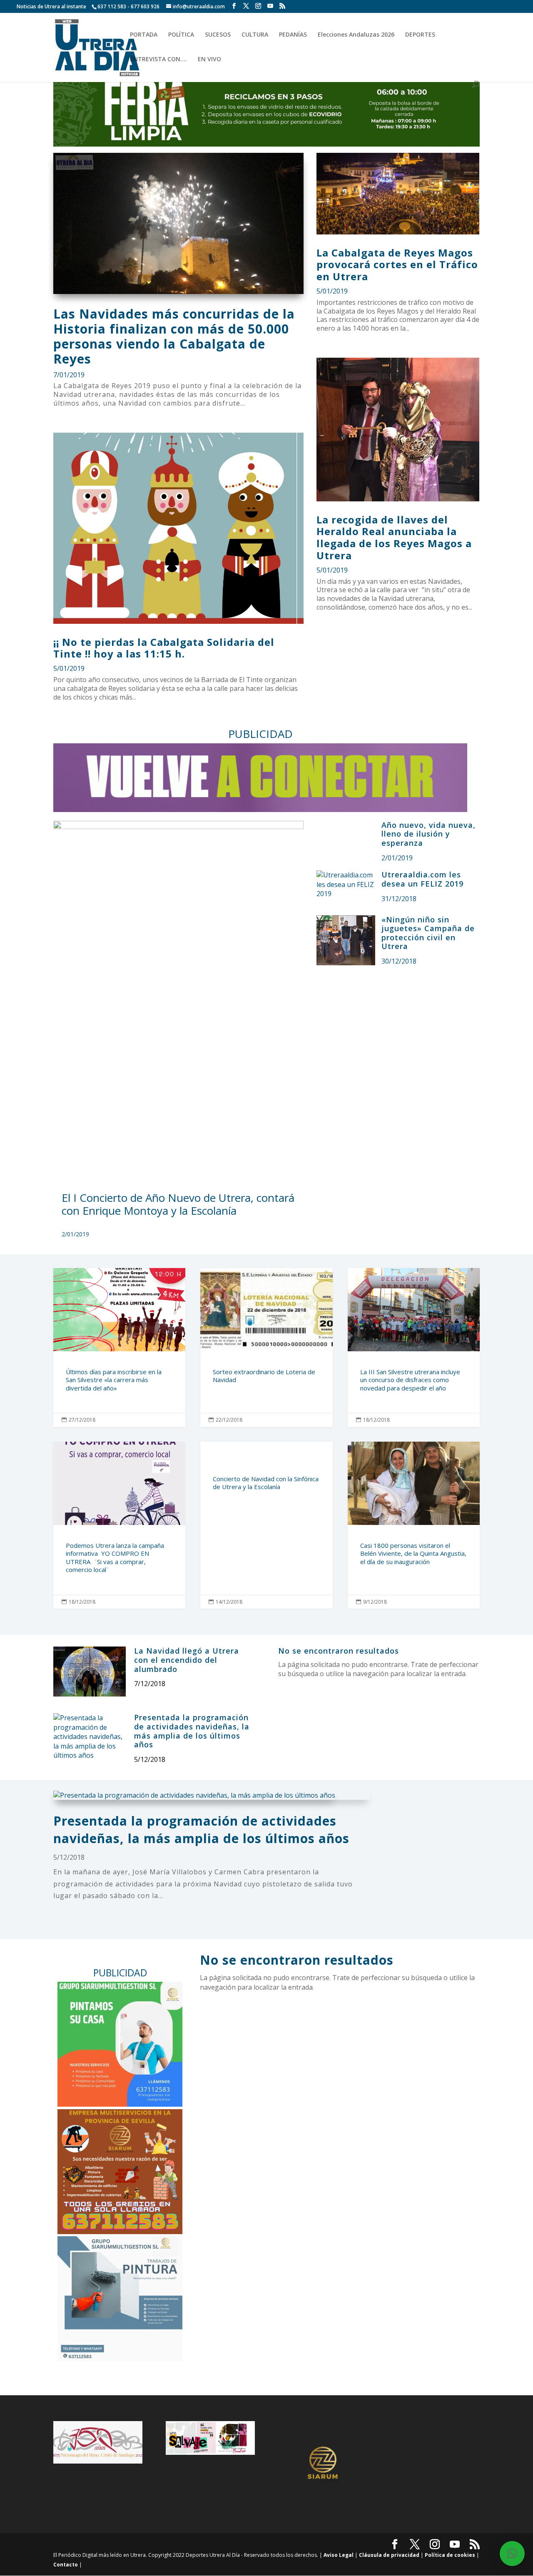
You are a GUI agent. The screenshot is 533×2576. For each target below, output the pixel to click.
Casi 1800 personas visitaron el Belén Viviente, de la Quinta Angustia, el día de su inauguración (414, 1525)
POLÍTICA (181, 35)
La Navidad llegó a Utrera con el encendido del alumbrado (187, 1660)
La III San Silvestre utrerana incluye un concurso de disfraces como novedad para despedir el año (414, 1348)
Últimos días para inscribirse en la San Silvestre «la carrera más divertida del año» (119, 1348)
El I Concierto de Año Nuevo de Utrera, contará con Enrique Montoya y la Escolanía (178, 1204)
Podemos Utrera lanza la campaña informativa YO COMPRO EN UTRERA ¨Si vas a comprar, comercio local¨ (119, 1525)
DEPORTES (420, 35)
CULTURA (255, 35)
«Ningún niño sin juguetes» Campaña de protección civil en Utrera (428, 933)
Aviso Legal (339, 2555)
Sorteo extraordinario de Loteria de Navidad (266, 1348)
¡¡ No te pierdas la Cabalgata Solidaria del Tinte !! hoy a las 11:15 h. (164, 648)
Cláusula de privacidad (389, 2555)
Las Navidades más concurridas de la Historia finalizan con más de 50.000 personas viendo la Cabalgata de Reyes (174, 336)
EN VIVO (209, 60)
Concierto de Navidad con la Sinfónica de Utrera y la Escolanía (266, 1525)
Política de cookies (450, 2555)
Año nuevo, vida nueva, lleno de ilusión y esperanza (428, 834)
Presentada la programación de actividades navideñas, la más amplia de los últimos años (192, 1731)
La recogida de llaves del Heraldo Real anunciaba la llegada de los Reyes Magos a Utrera (394, 537)
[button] (512, 2554)
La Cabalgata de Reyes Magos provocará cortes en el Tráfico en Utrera (397, 265)
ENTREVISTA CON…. (158, 60)
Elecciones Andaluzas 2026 (356, 35)
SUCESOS (218, 35)
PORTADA (144, 35)
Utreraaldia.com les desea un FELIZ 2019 (422, 879)
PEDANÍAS (293, 35)
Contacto (66, 2565)
